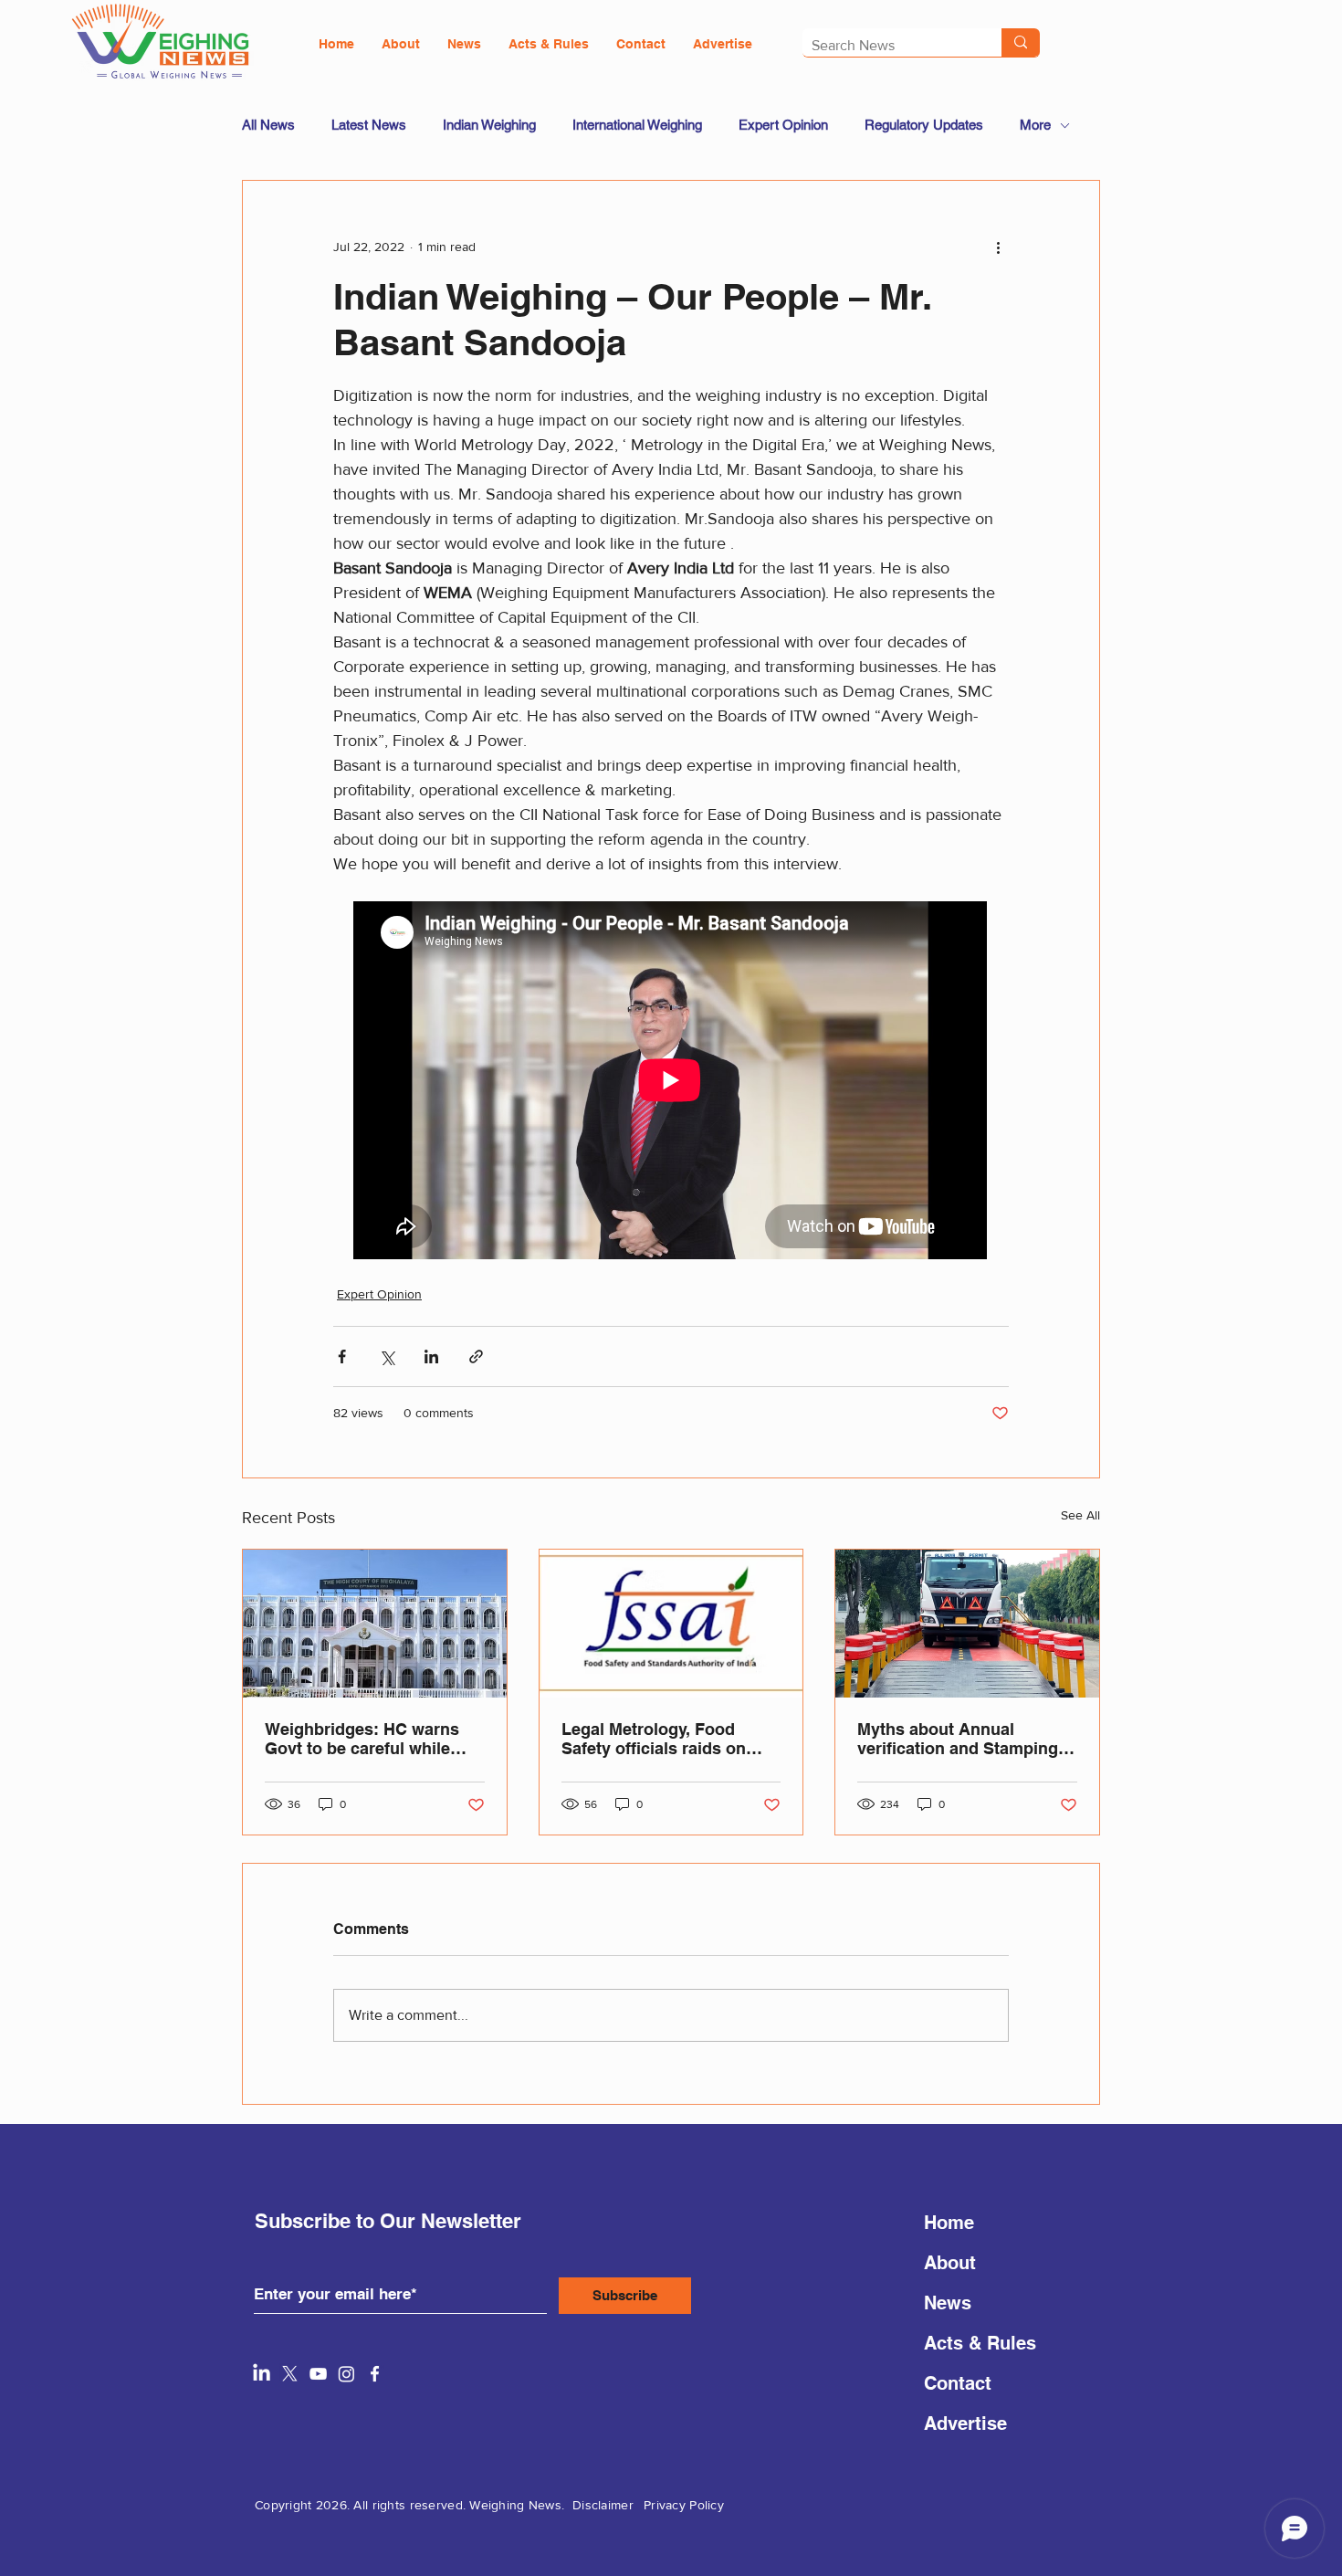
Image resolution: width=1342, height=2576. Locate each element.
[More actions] (998, 247)
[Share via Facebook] (342, 1356)
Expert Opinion (783, 125)
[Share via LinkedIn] (431, 1356)
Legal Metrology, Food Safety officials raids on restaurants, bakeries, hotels (654, 1739)
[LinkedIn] (262, 2374)
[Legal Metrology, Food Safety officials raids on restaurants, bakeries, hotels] (671, 1624)
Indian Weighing (489, 125)
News (948, 2303)
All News (268, 125)
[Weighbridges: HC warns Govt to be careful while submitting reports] (375, 1624)
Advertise (965, 2424)
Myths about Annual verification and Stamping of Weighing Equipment (958, 1739)
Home (949, 2223)
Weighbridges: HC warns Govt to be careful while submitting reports (362, 1739)
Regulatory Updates (924, 125)
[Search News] (1021, 42)
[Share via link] (476, 1356)
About (950, 2263)
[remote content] (671, 1082)
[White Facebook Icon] (375, 2374)
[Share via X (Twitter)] (387, 1356)
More (1035, 125)
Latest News (369, 125)
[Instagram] (346, 2374)
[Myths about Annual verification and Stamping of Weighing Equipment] (967, 1624)
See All (1080, 1515)
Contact (958, 2383)
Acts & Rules (980, 2343)
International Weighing (637, 125)
